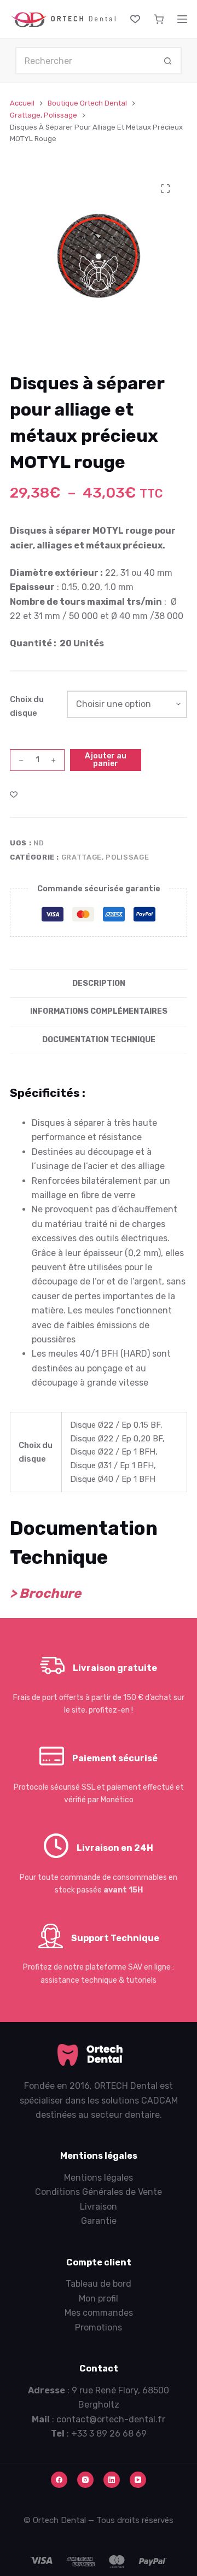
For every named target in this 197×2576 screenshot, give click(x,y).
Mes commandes (99, 2313)
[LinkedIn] (112, 2480)
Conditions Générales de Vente (99, 2192)
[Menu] (182, 19)
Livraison (99, 2207)
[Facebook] (59, 2480)
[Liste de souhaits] (135, 19)
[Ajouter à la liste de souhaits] (14, 794)
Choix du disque (27, 706)
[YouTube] (138, 2480)
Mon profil (99, 2298)
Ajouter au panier (106, 760)
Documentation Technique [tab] (99, 1040)
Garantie (99, 2221)
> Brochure (45, 1593)
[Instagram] (85, 2480)
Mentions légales (99, 2178)
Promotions (99, 2327)
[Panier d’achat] (159, 19)
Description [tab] (99, 983)
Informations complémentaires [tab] (99, 1011)
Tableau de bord (99, 2284)
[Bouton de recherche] (168, 61)
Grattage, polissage (105, 857)
